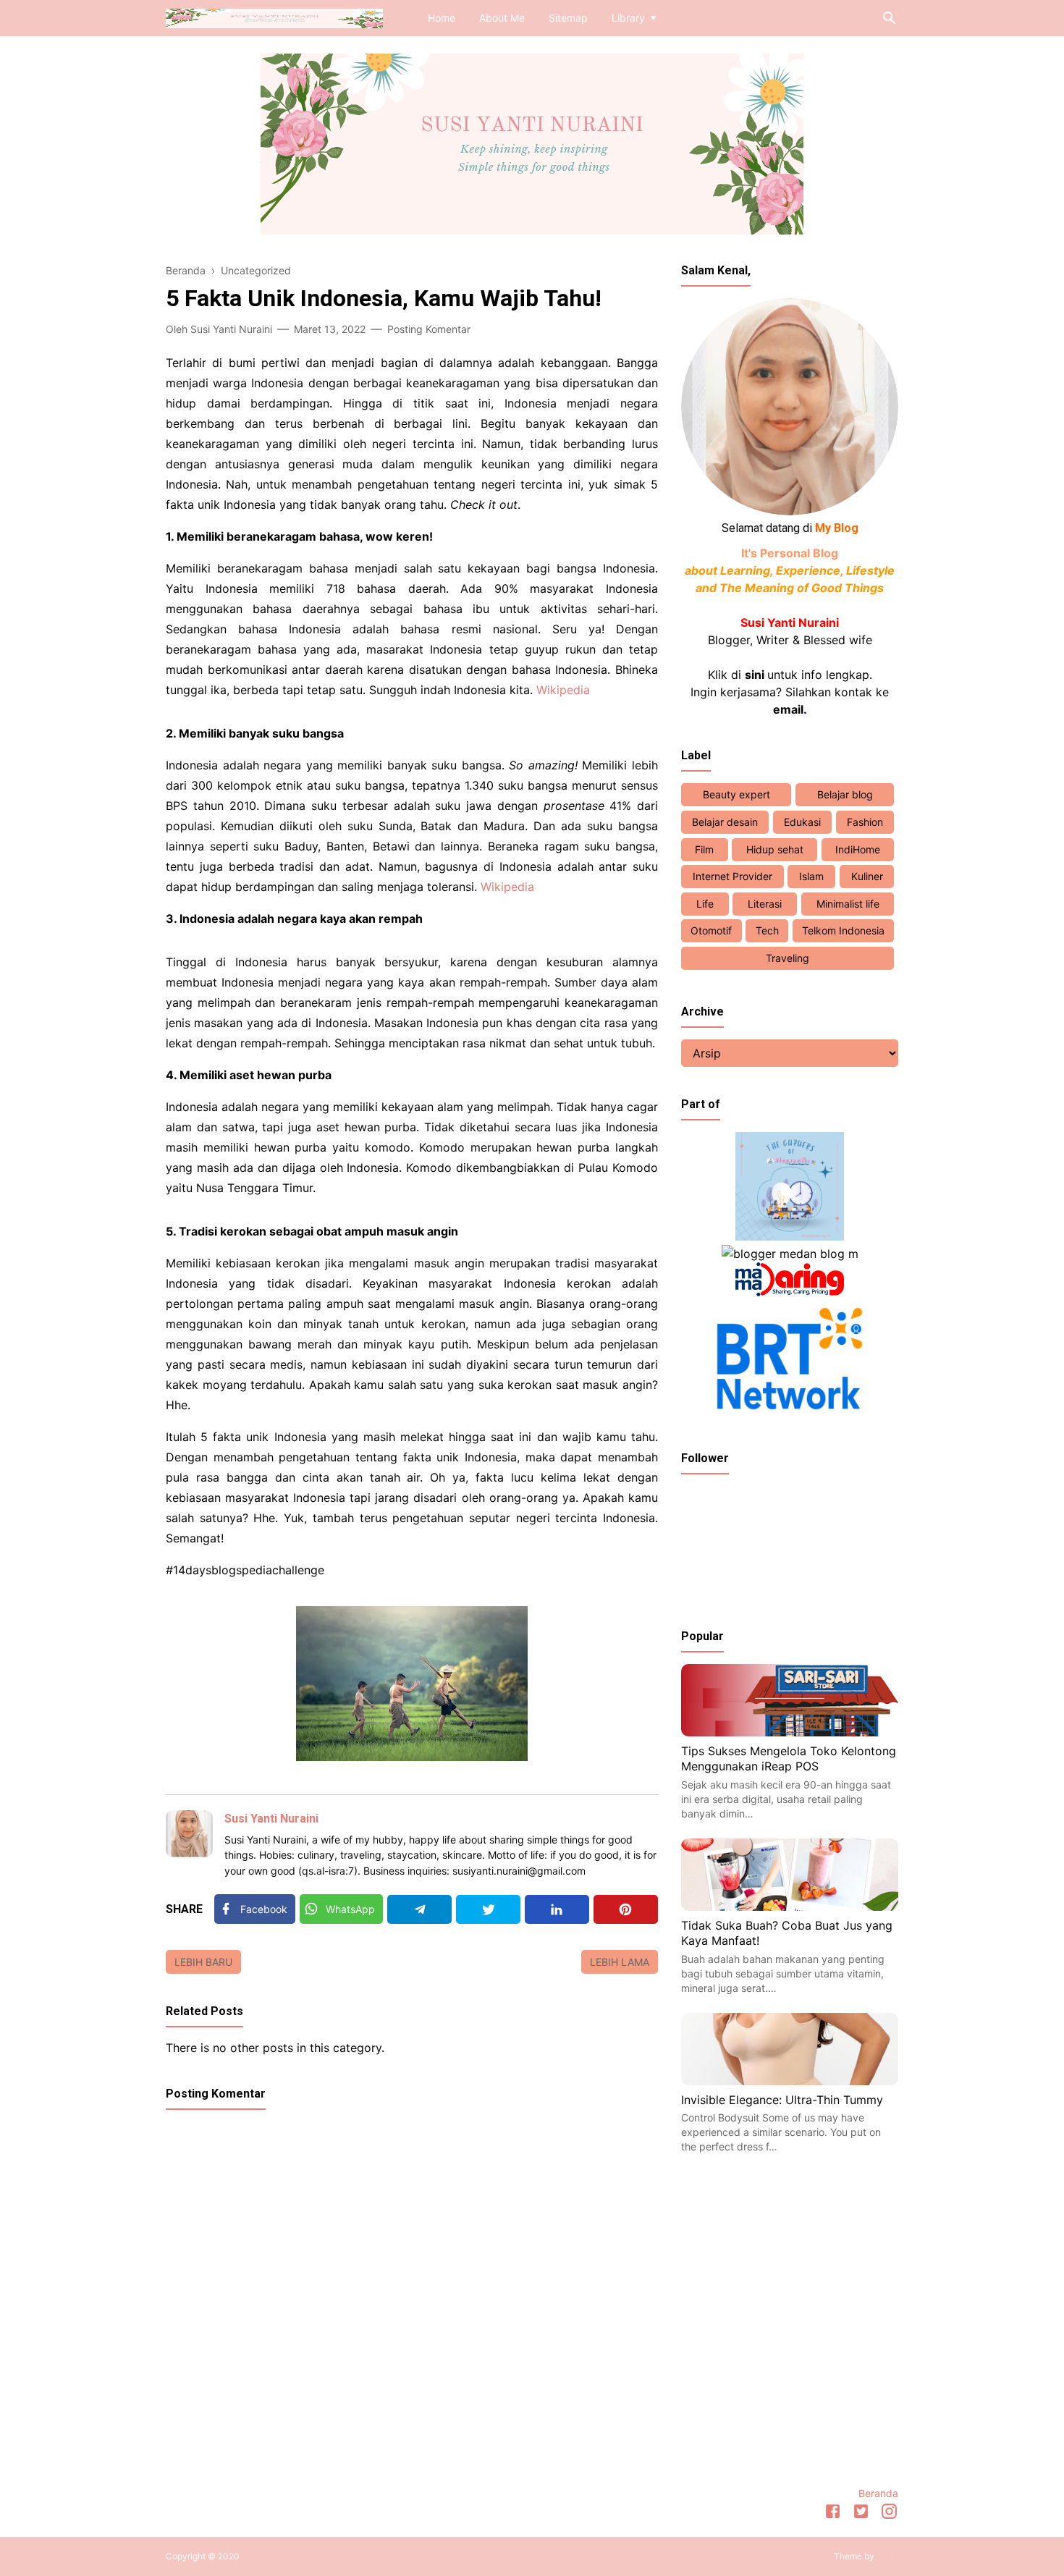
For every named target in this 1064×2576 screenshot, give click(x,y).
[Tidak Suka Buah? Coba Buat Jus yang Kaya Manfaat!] (790, 1906)
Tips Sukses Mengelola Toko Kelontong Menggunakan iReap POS (789, 1759)
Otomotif (711, 930)
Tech (767, 930)
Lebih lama (620, 1962)
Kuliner (867, 876)
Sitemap (568, 18)
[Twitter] (488, 1909)
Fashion (865, 822)
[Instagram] (889, 2514)
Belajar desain (725, 822)
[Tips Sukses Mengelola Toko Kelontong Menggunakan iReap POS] (790, 1732)
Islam (811, 876)
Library (628, 18)
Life (705, 904)
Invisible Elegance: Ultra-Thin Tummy (782, 2100)
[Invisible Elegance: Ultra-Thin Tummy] (790, 2081)
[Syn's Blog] (274, 17)
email (788, 709)
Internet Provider (732, 876)
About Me (502, 18)
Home (442, 18)
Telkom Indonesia (843, 930)
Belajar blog (845, 794)
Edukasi (802, 822)
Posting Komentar (429, 329)
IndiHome (858, 849)
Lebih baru (203, 1962)
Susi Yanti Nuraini (271, 1819)
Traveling (788, 958)
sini (755, 675)
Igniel (887, 2556)
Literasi (765, 904)
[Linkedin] (557, 1909)
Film (704, 849)
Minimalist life (848, 904)
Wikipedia (563, 690)
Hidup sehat (775, 849)
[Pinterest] (626, 1909)
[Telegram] (419, 1909)
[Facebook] (833, 2514)
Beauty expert (736, 794)
